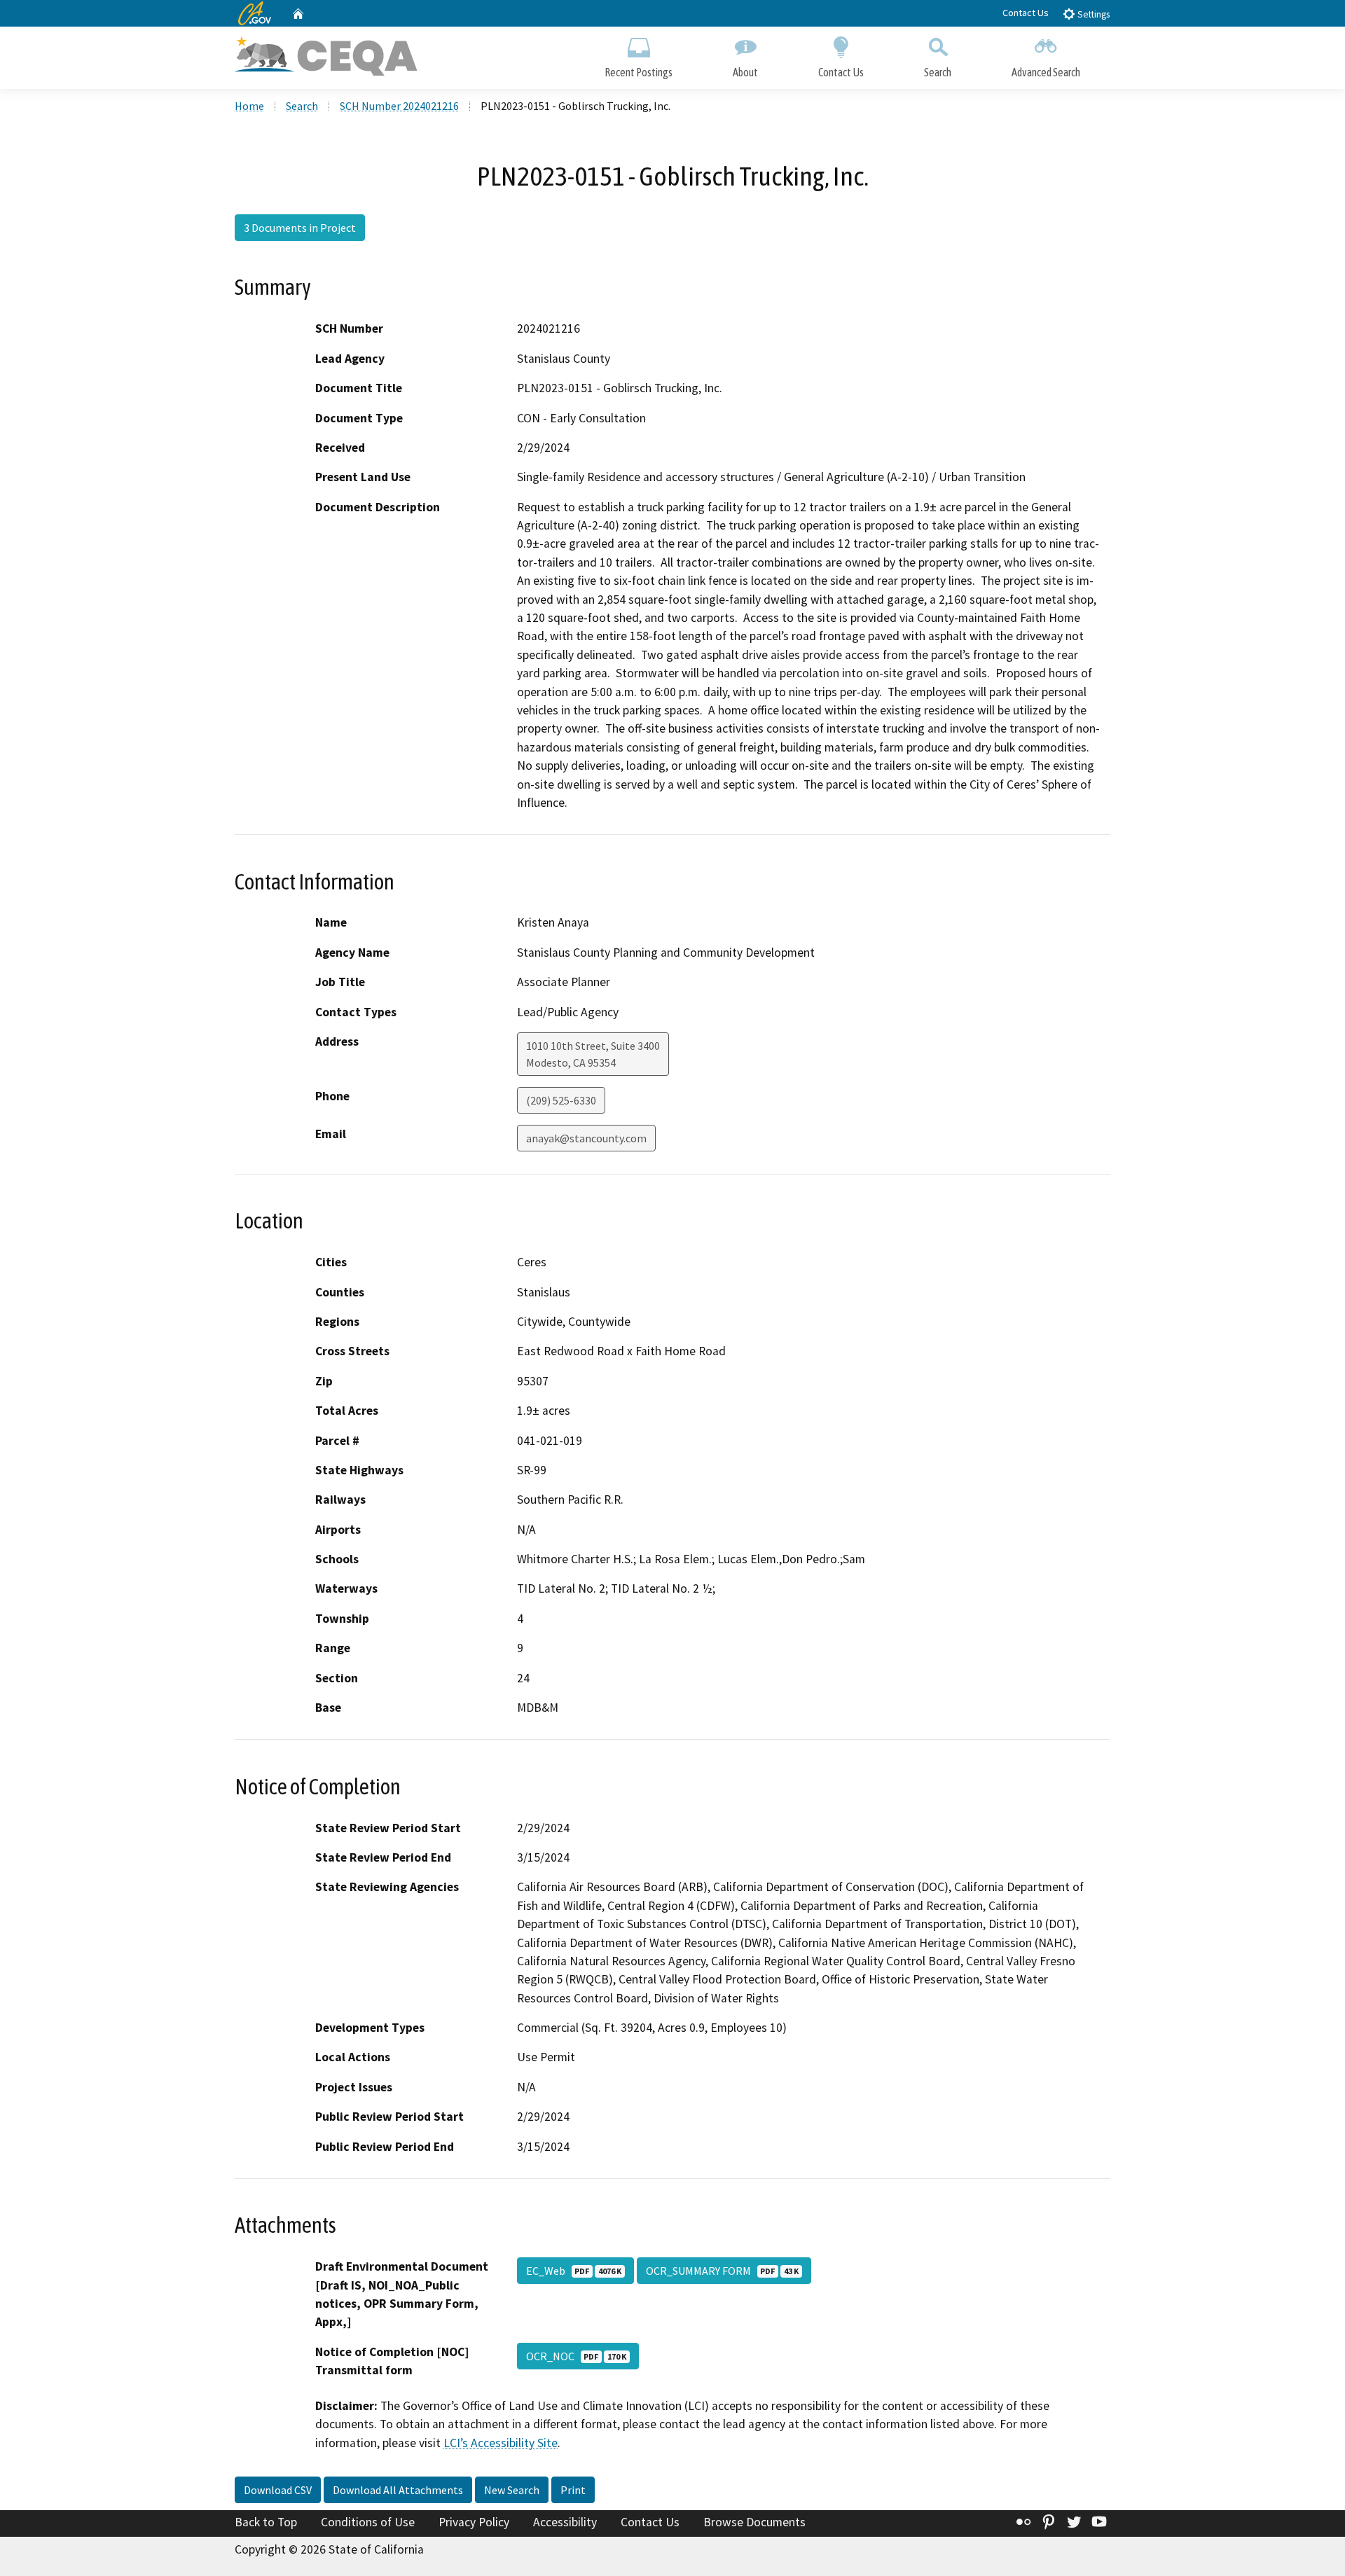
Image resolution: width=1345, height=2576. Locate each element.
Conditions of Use (368, 2522)
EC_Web (574, 2271)
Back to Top (266, 2522)
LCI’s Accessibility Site (501, 2443)
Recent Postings (639, 72)
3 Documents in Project (300, 228)
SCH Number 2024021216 (399, 106)
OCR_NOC (576, 2356)
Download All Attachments (398, 2490)
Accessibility (565, 2522)
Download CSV (278, 2490)
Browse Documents (754, 2522)
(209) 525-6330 (561, 1100)
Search (938, 72)
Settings (1092, 14)
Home (249, 106)
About (745, 72)
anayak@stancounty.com (586, 1138)
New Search (512, 2490)
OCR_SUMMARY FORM (722, 2271)
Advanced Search (1046, 72)
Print (573, 2490)
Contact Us (1026, 13)
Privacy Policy (474, 2522)
